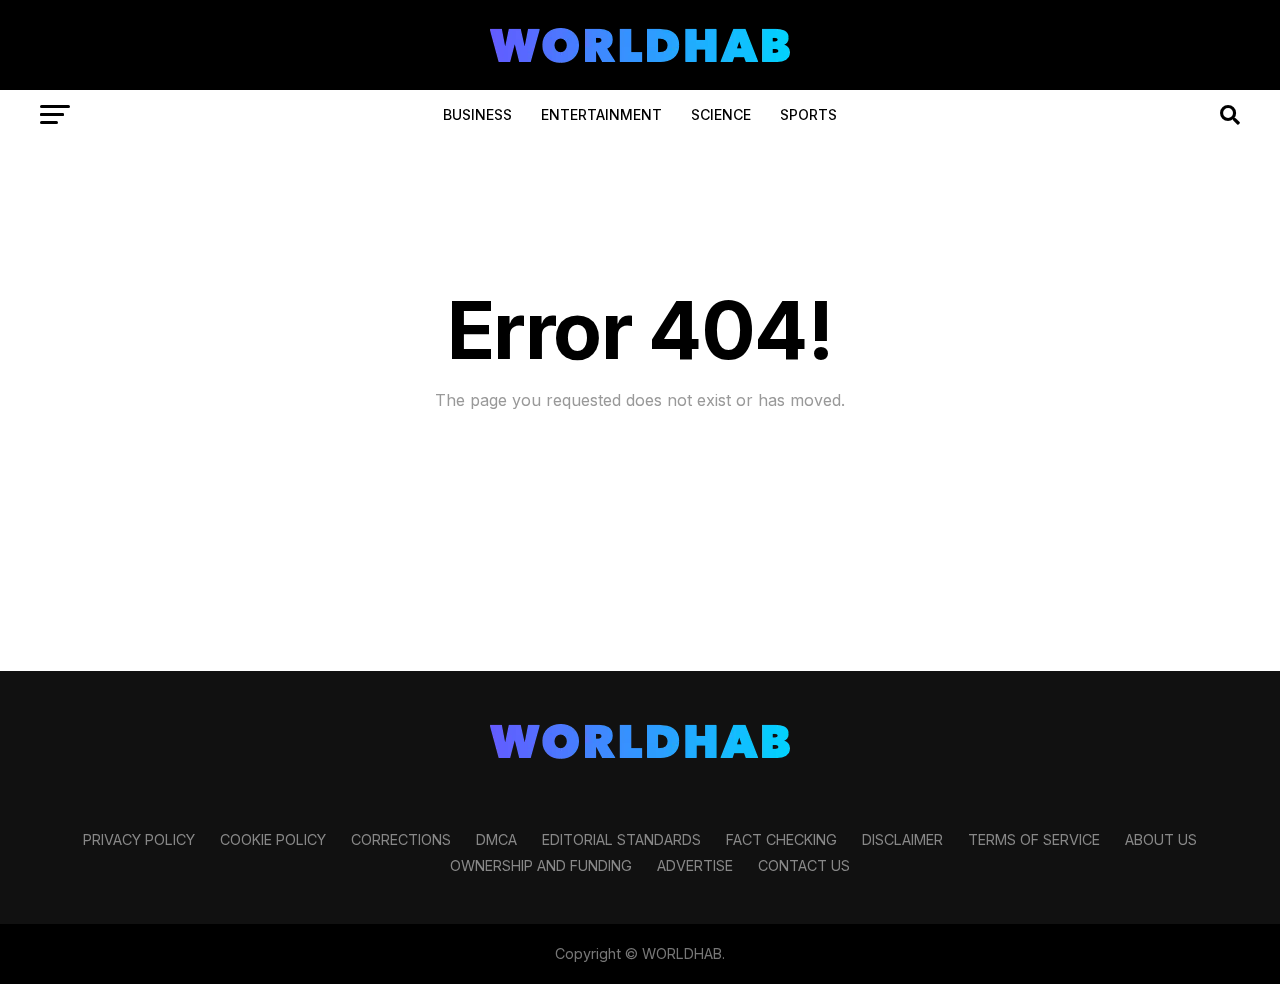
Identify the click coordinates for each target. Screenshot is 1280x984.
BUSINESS (477, 114)
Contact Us (804, 865)
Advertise (695, 865)
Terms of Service (1034, 839)
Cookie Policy (273, 839)
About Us (1161, 839)
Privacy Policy (139, 839)
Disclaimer (902, 839)
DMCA (496, 839)
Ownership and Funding (541, 865)
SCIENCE (721, 114)
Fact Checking (781, 839)
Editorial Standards (621, 839)
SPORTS (808, 114)
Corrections (401, 839)
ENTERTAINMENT (601, 114)
